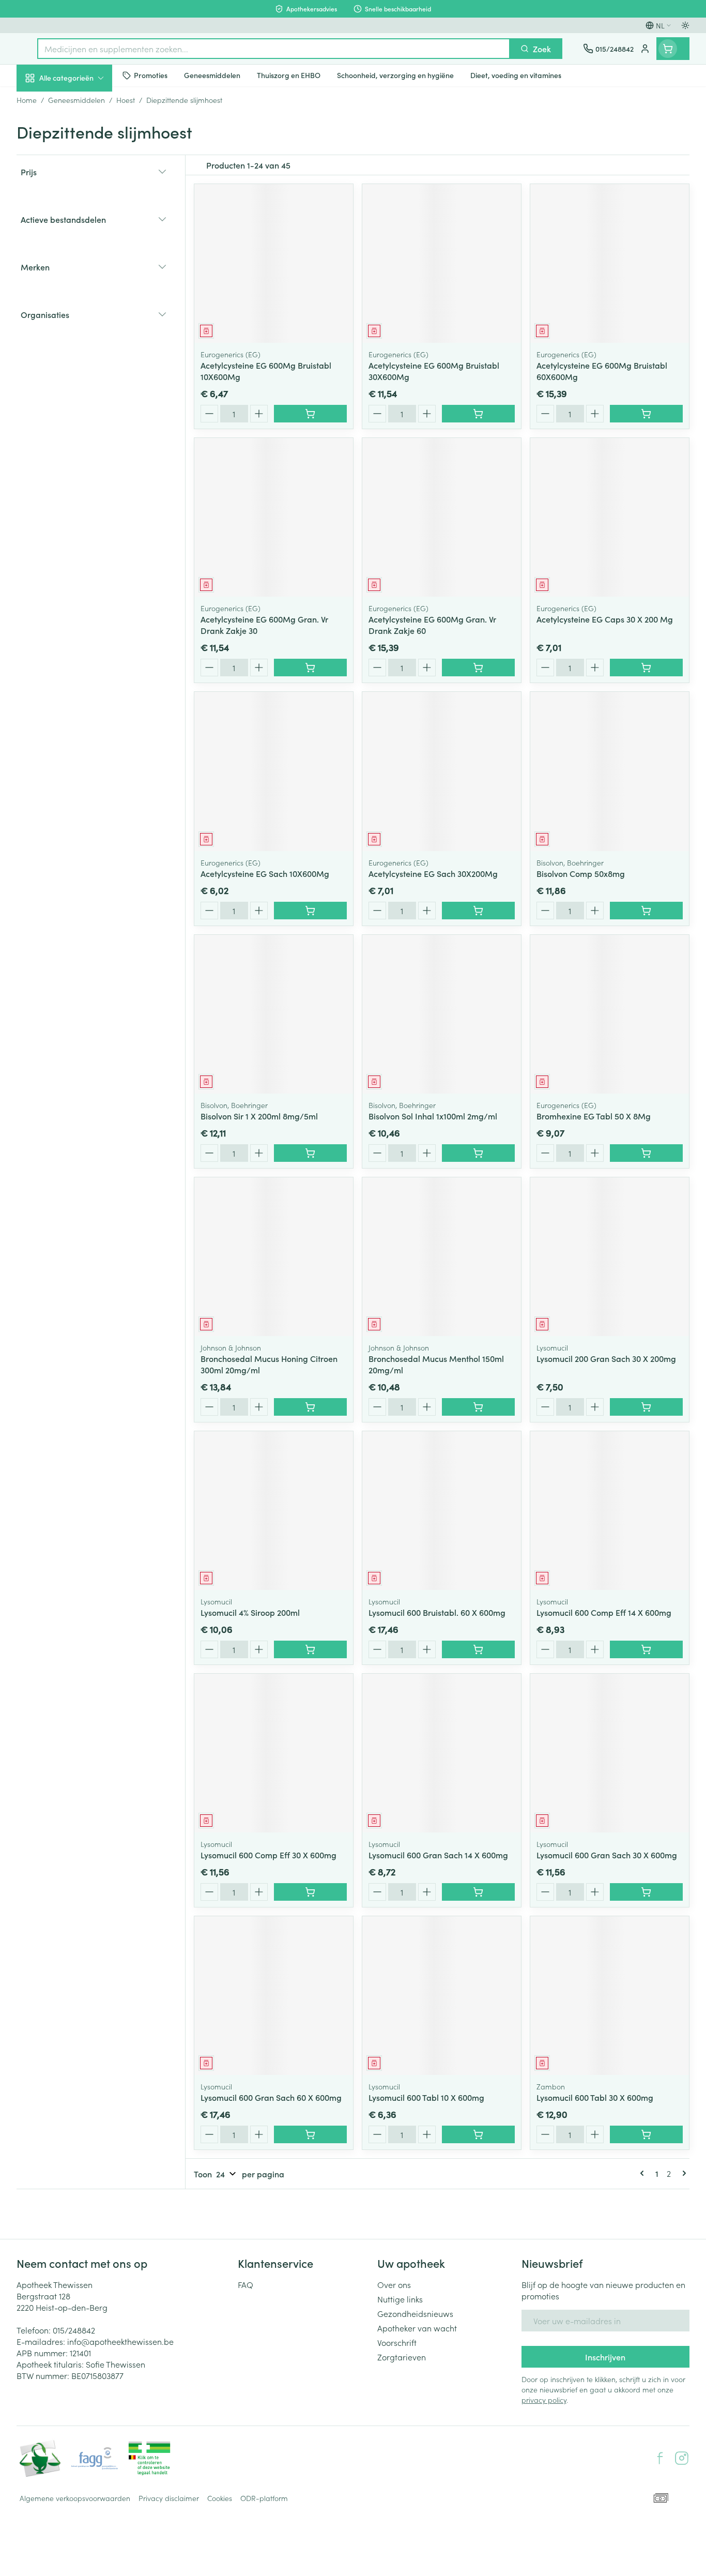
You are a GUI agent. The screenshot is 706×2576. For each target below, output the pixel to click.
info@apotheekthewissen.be (120, 2341)
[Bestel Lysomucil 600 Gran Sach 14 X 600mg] (478, 1892)
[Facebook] (660, 2458)
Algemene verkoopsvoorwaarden (75, 2498)
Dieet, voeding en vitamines (83, 171)
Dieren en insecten (83, 328)
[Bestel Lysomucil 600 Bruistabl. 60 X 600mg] (478, 1649)
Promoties (44, 102)
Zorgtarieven (402, 2357)
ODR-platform (264, 2498)
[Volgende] (682, 2173)
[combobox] (274, 49)
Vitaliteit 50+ (83, 241)
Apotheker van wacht (417, 2328)
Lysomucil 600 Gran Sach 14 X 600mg (438, 1855)
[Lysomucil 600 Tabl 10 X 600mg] (442, 1996)
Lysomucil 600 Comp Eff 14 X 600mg (604, 1612)
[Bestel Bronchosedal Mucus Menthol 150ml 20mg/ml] (478, 1407)
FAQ (245, 2284)
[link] (644, 2173)
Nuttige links (400, 2299)
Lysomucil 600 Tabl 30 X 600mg (595, 2097)
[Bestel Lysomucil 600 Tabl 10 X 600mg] (478, 2134)
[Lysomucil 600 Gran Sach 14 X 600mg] (442, 1753)
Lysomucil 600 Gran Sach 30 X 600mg (607, 1855)
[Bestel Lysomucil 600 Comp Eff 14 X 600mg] (646, 1649)
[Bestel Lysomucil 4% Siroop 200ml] (310, 1649)
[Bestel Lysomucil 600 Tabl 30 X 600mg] (646, 2134)
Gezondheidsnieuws (415, 2313)
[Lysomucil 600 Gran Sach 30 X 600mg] (610, 1753)
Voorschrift (397, 2342)
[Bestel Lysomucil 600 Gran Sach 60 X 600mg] (310, 2134)
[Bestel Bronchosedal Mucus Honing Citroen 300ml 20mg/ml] (310, 1407)
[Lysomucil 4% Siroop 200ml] (274, 1511)
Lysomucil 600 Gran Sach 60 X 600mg (271, 2097)
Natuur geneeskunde (83, 270)
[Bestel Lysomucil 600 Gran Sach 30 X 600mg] (646, 1892)
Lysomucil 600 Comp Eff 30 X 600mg (268, 1855)
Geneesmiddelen (83, 357)
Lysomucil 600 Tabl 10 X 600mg (426, 2097)
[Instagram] (682, 2458)
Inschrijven (605, 2357)
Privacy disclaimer (169, 2498)
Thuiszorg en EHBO (83, 299)
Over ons (394, 2284)
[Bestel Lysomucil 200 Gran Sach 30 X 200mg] (646, 1407)
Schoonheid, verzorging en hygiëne (83, 134)
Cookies (220, 2498)
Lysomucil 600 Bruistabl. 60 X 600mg (437, 1612)
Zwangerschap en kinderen (83, 208)
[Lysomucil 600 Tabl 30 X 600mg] (610, 1996)
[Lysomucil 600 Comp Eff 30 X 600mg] (274, 1753)
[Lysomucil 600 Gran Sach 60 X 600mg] (274, 1996)
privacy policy (544, 2400)
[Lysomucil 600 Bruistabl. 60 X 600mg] (442, 1511)
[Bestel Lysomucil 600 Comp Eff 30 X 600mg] (310, 1892)
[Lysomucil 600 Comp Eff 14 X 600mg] (610, 1511)
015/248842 (74, 2330)
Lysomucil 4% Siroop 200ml (250, 1612)
